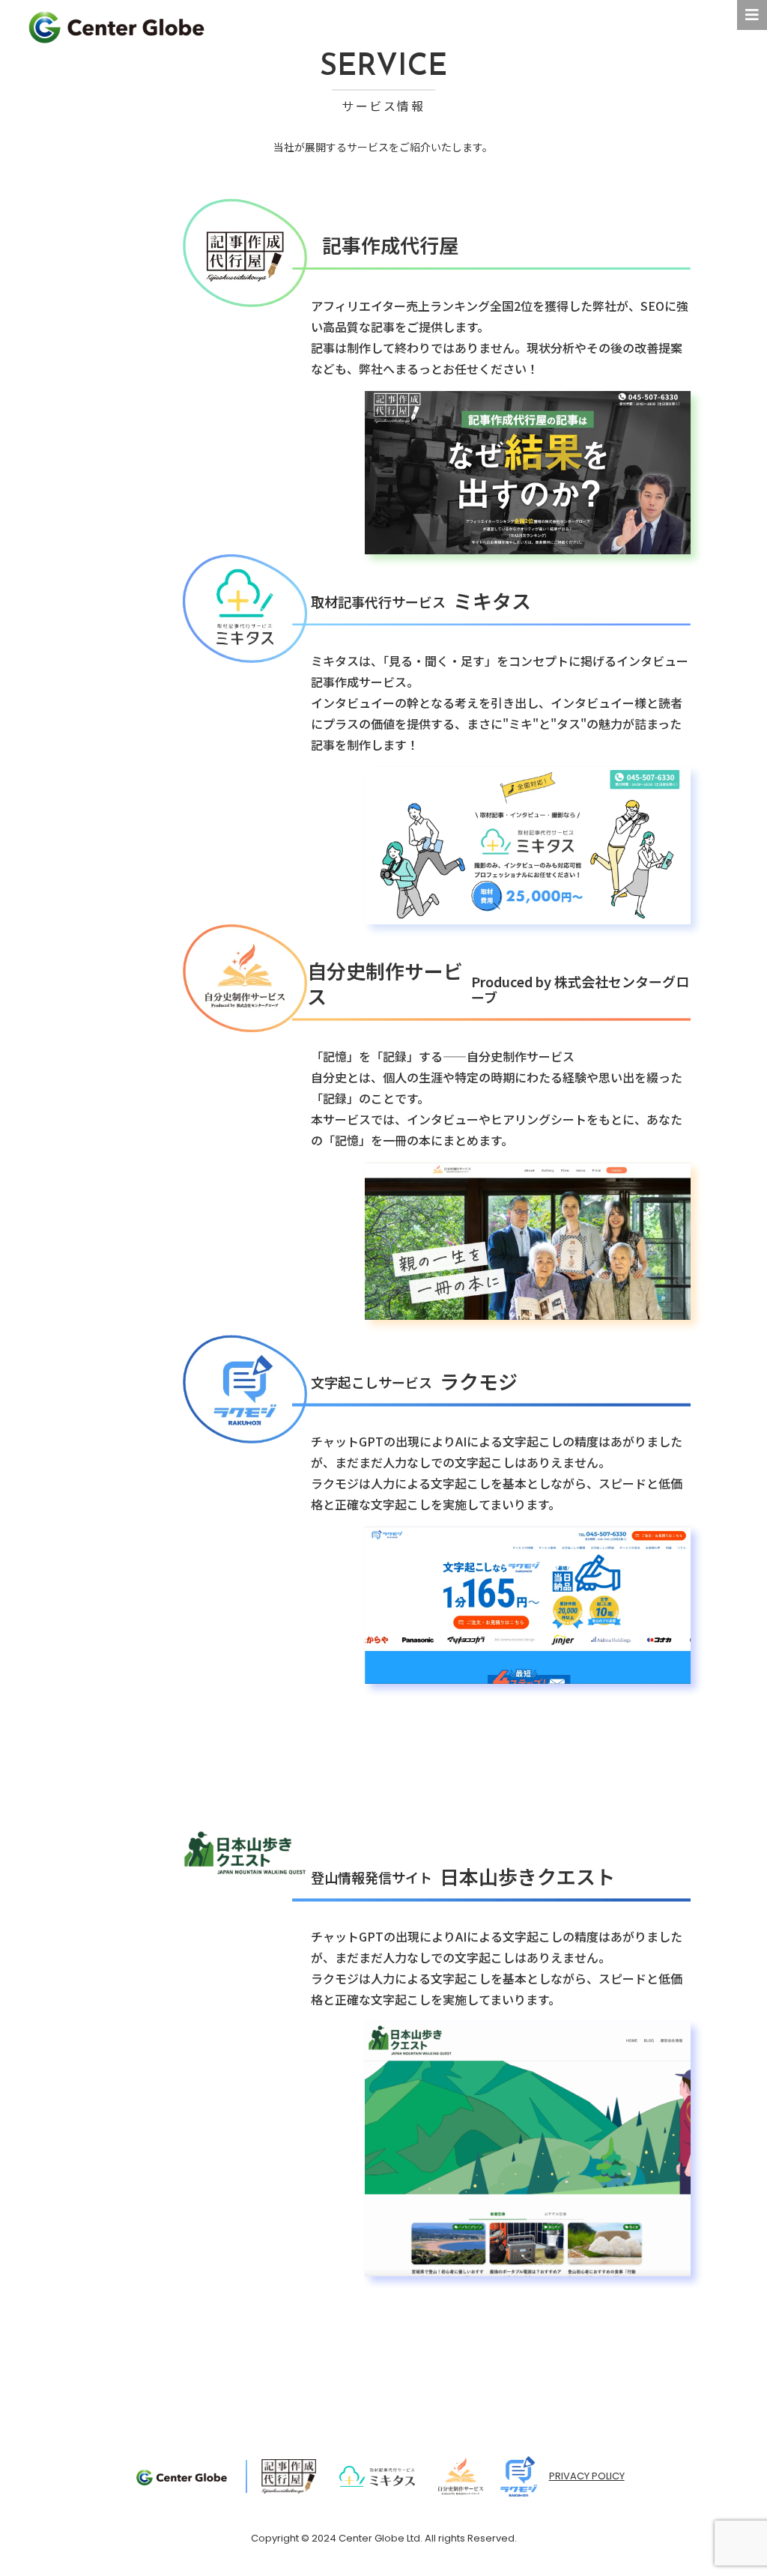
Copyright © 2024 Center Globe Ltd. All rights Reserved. (384, 2538)
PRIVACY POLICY (587, 2476)
